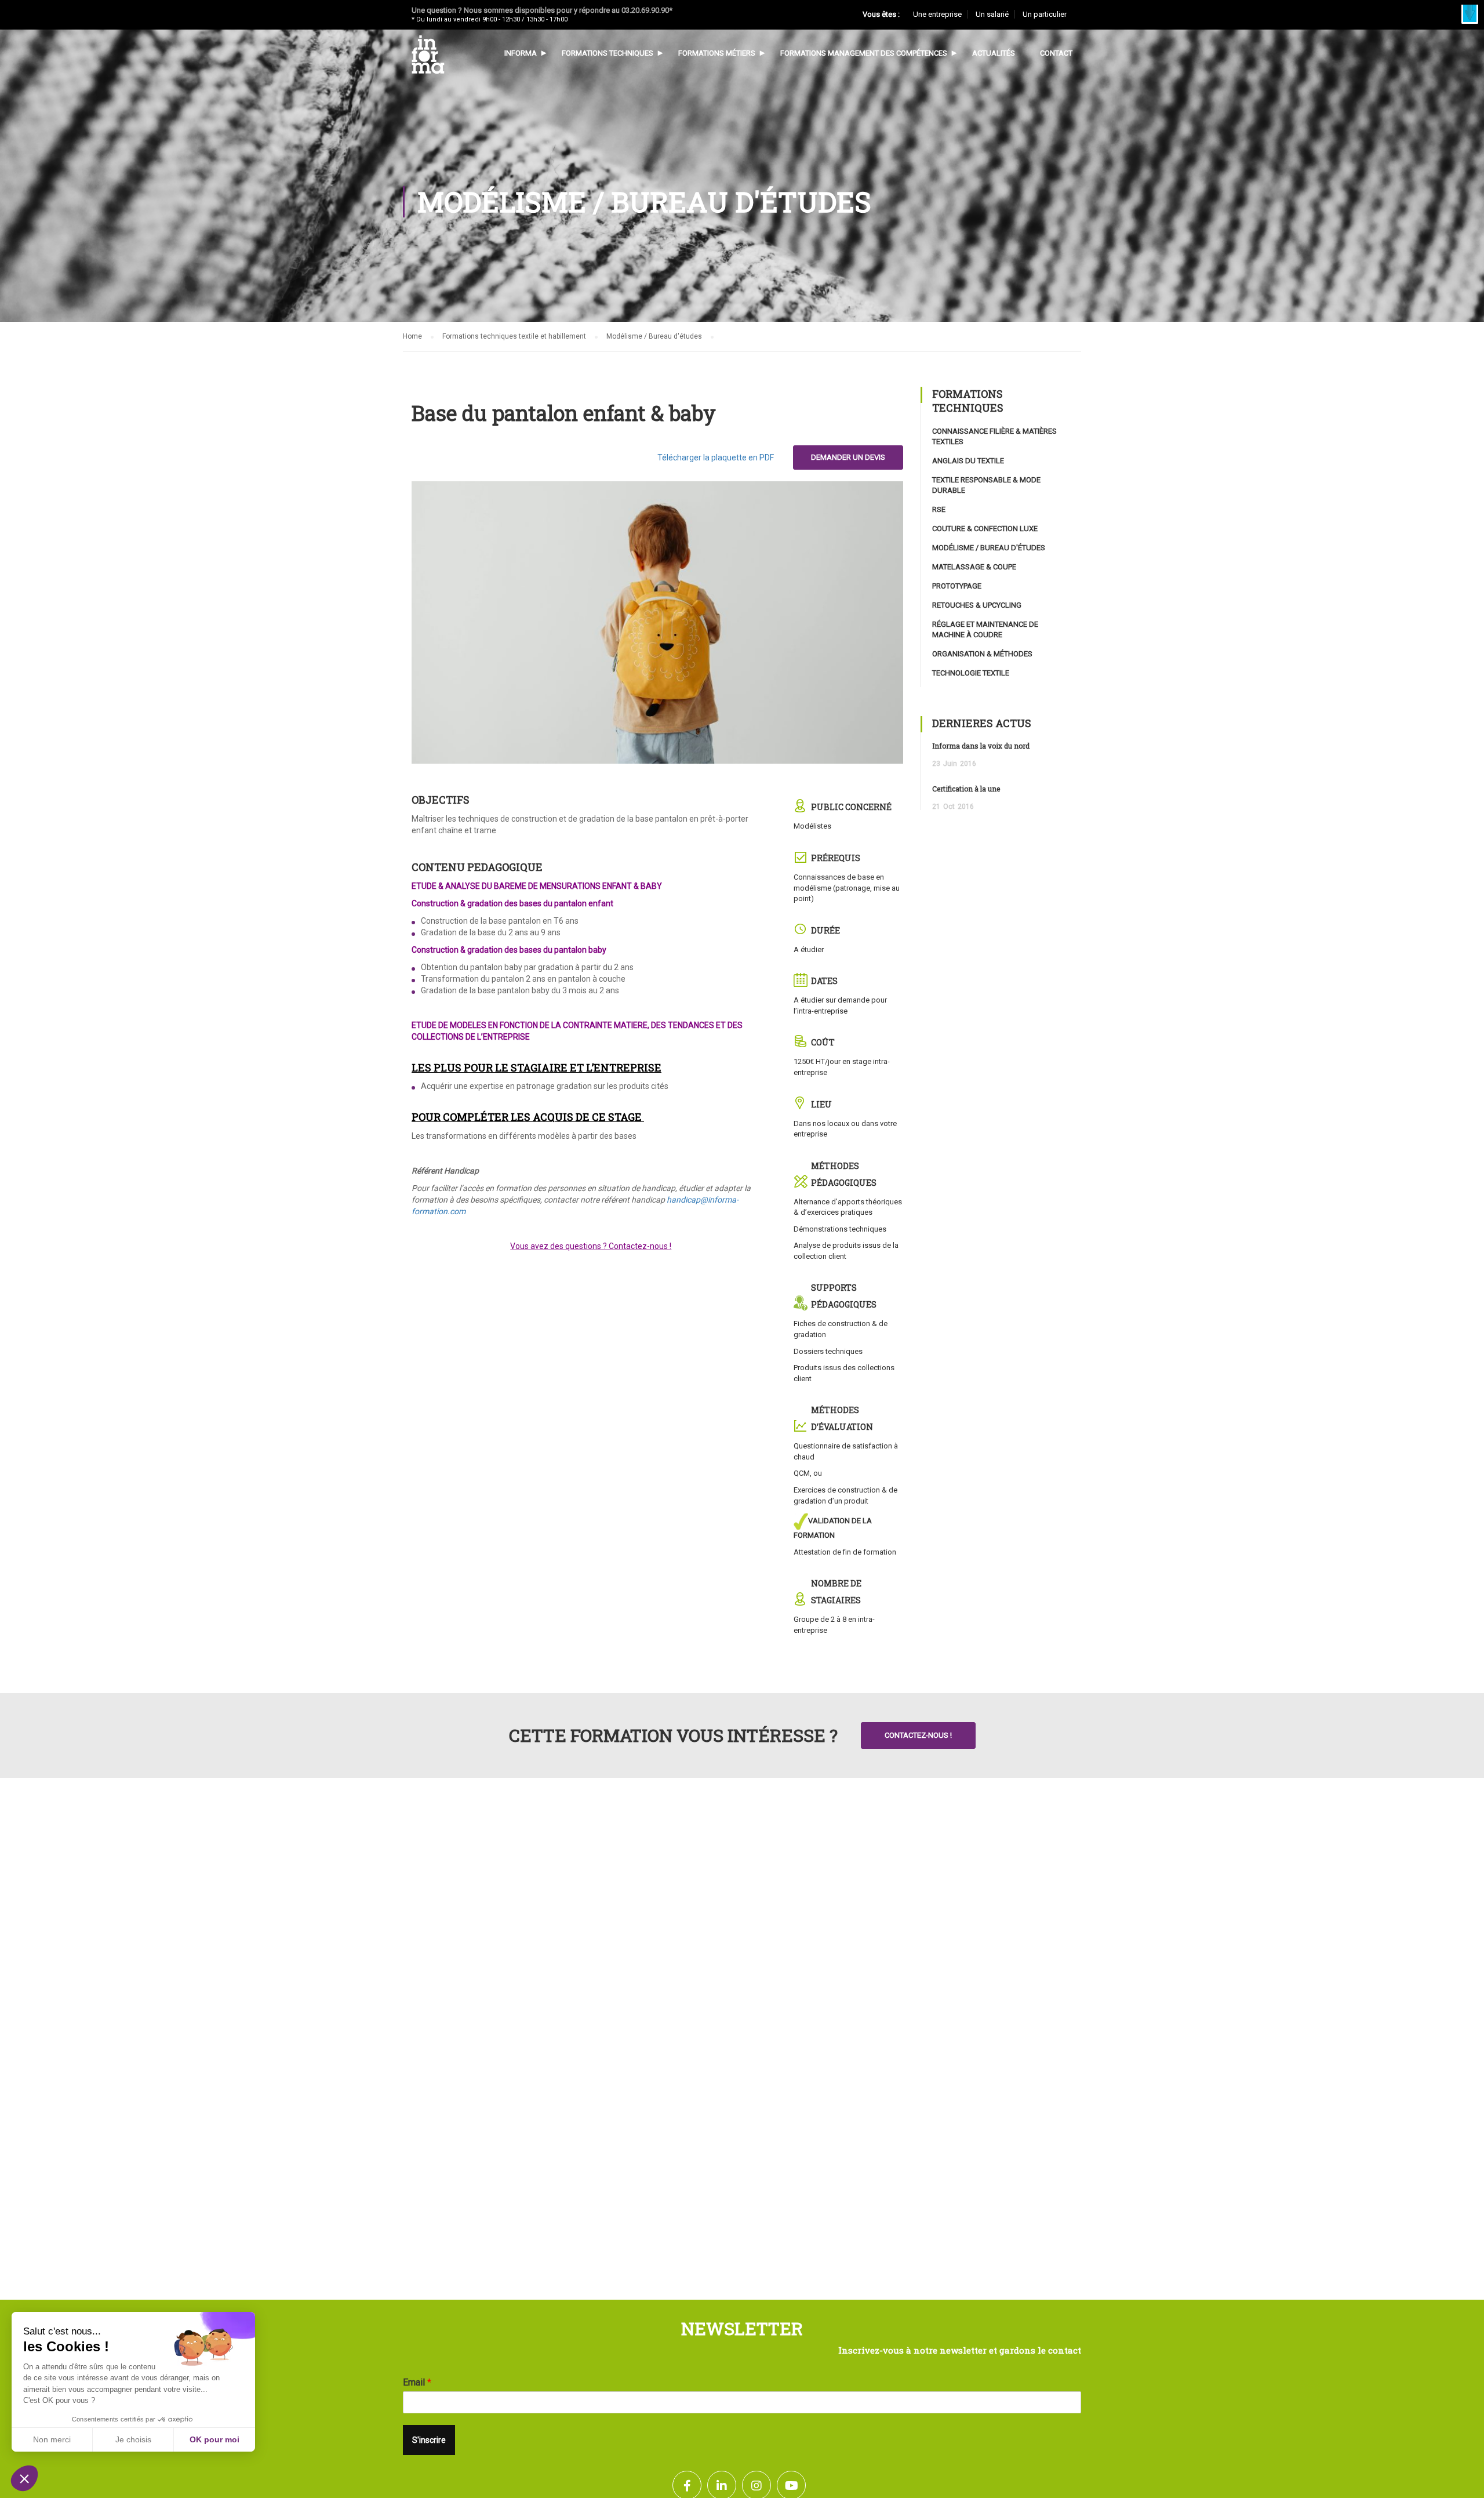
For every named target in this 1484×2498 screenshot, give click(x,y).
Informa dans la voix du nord (981, 746)
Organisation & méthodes (982, 654)
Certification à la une (966, 789)
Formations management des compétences (864, 53)
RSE (939, 509)
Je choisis (133, 2439)
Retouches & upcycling (977, 605)
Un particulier (1045, 14)
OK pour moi (214, 2439)
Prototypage (957, 586)
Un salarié (992, 14)
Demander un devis (848, 457)
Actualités (994, 53)
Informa (521, 53)
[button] (1470, 14)
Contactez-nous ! (918, 1735)
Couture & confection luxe (985, 529)
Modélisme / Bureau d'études (654, 336)
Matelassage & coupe (974, 567)
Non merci (52, 2439)
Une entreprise (937, 14)
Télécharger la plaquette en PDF (716, 458)
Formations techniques (608, 53)
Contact (1056, 53)
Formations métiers (717, 53)
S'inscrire (429, 2440)
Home (412, 336)
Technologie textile (971, 673)
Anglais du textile (968, 461)
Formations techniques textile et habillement (514, 336)
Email (417, 2382)
